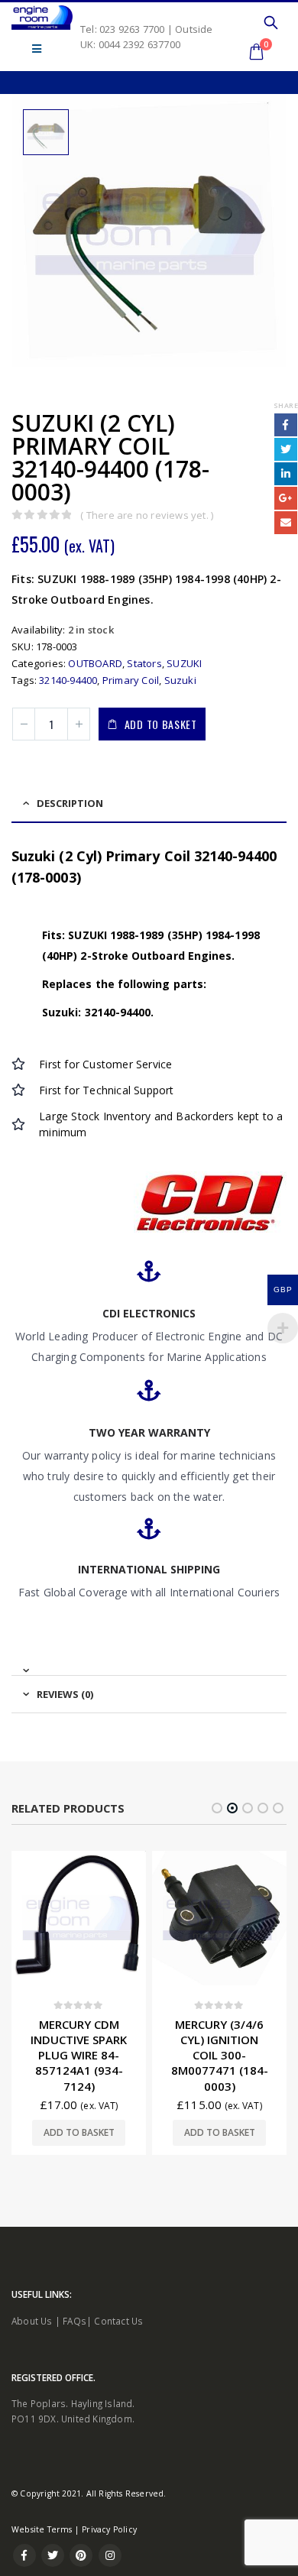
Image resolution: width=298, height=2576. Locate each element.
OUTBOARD (95, 663)
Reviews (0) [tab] (65, 1694)
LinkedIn (286, 474)
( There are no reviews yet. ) (147, 515)
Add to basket (161, 724)
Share (286, 405)
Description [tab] (70, 803)
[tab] (149, 1664)
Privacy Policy (109, 2529)
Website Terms (42, 2529)
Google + (286, 498)
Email (286, 523)
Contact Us (118, 2321)
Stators (144, 663)
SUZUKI (184, 663)
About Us (32, 2321)
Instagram (110, 2555)
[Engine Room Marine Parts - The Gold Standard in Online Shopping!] (42, 18)
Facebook (286, 425)
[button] (217, 1808)
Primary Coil (131, 680)
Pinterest (81, 2555)
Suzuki (180, 680)
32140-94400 (68, 680)
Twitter (286, 449)
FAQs (74, 2321)
